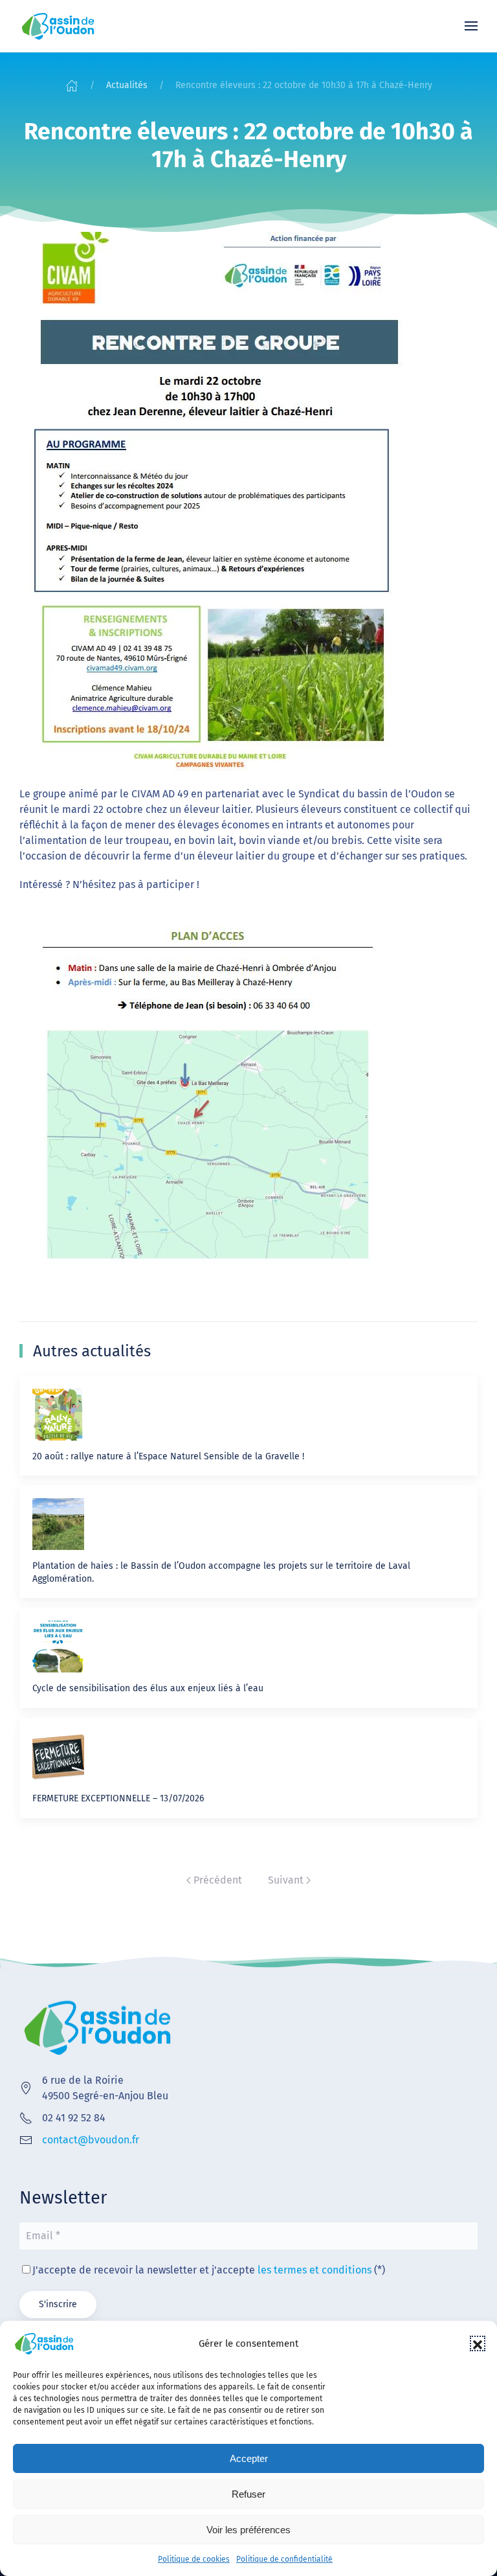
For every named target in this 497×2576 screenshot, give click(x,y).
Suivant (286, 1880)
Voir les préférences (248, 2530)
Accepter (249, 2458)
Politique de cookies (194, 2559)
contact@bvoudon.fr (91, 2140)
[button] (478, 2343)
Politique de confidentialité (284, 2559)
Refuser (248, 2494)
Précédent (218, 1880)
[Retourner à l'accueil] (58, 26)
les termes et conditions (315, 2270)
